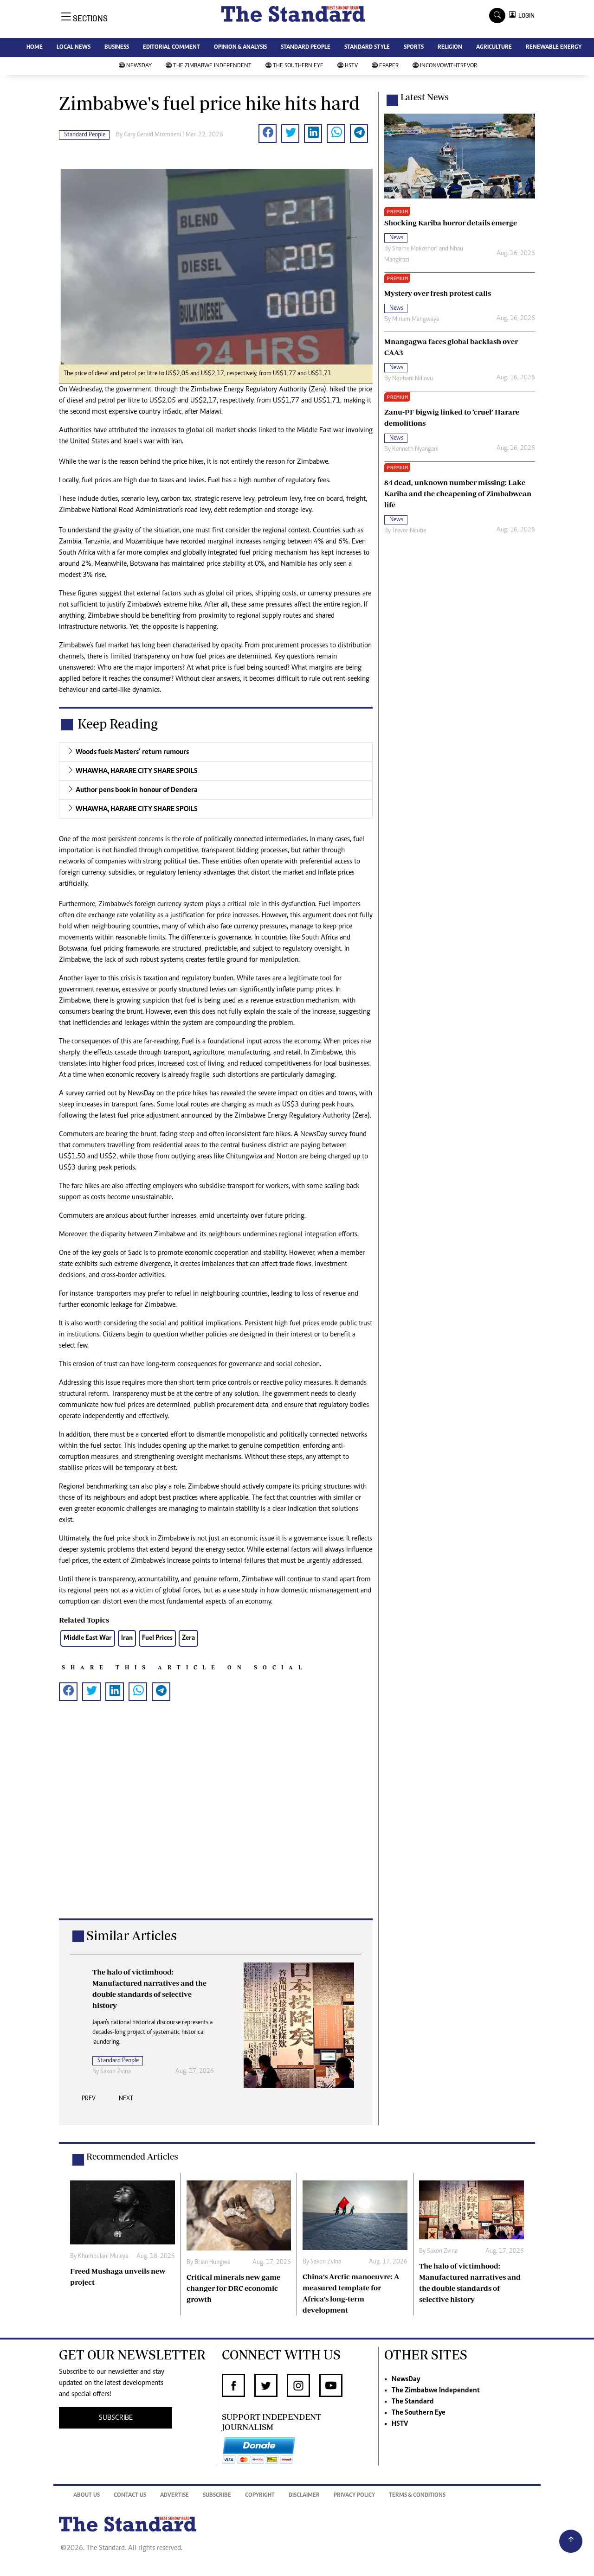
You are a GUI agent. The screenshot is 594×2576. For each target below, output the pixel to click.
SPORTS (414, 48)
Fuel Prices (157, 1638)
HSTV (351, 66)
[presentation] (89, 2101)
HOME (35, 48)
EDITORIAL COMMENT (171, 48)
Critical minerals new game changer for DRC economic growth (233, 2288)
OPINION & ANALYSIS (240, 48)
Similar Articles (132, 1935)
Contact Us (130, 2496)
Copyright (260, 2496)
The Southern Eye (298, 66)
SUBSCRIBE (116, 2418)
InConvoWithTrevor (449, 66)
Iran (127, 1638)
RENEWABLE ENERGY (554, 48)
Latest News (425, 97)
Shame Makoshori (415, 249)
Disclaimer (304, 2496)
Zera (188, 1638)
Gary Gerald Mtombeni (152, 135)
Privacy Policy (354, 2496)
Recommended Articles (132, 2156)
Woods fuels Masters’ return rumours (132, 752)
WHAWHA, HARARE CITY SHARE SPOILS (137, 771)
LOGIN (525, 16)
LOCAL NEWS (74, 48)
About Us (87, 2496)
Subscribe (217, 2496)
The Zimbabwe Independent (212, 66)
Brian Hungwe (212, 2263)
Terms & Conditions (417, 2496)
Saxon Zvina (116, 2072)
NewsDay (139, 66)
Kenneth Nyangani (415, 449)
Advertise (174, 2496)
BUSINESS (117, 48)
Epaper (389, 66)
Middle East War (88, 1638)
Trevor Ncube (409, 531)
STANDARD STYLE (367, 48)
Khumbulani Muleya (103, 2256)
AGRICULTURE (494, 48)
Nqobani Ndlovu (413, 379)
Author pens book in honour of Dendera (137, 790)
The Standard (413, 2402)
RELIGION (450, 48)
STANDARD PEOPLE (306, 48)
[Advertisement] (216, 1825)
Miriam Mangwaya (416, 320)
